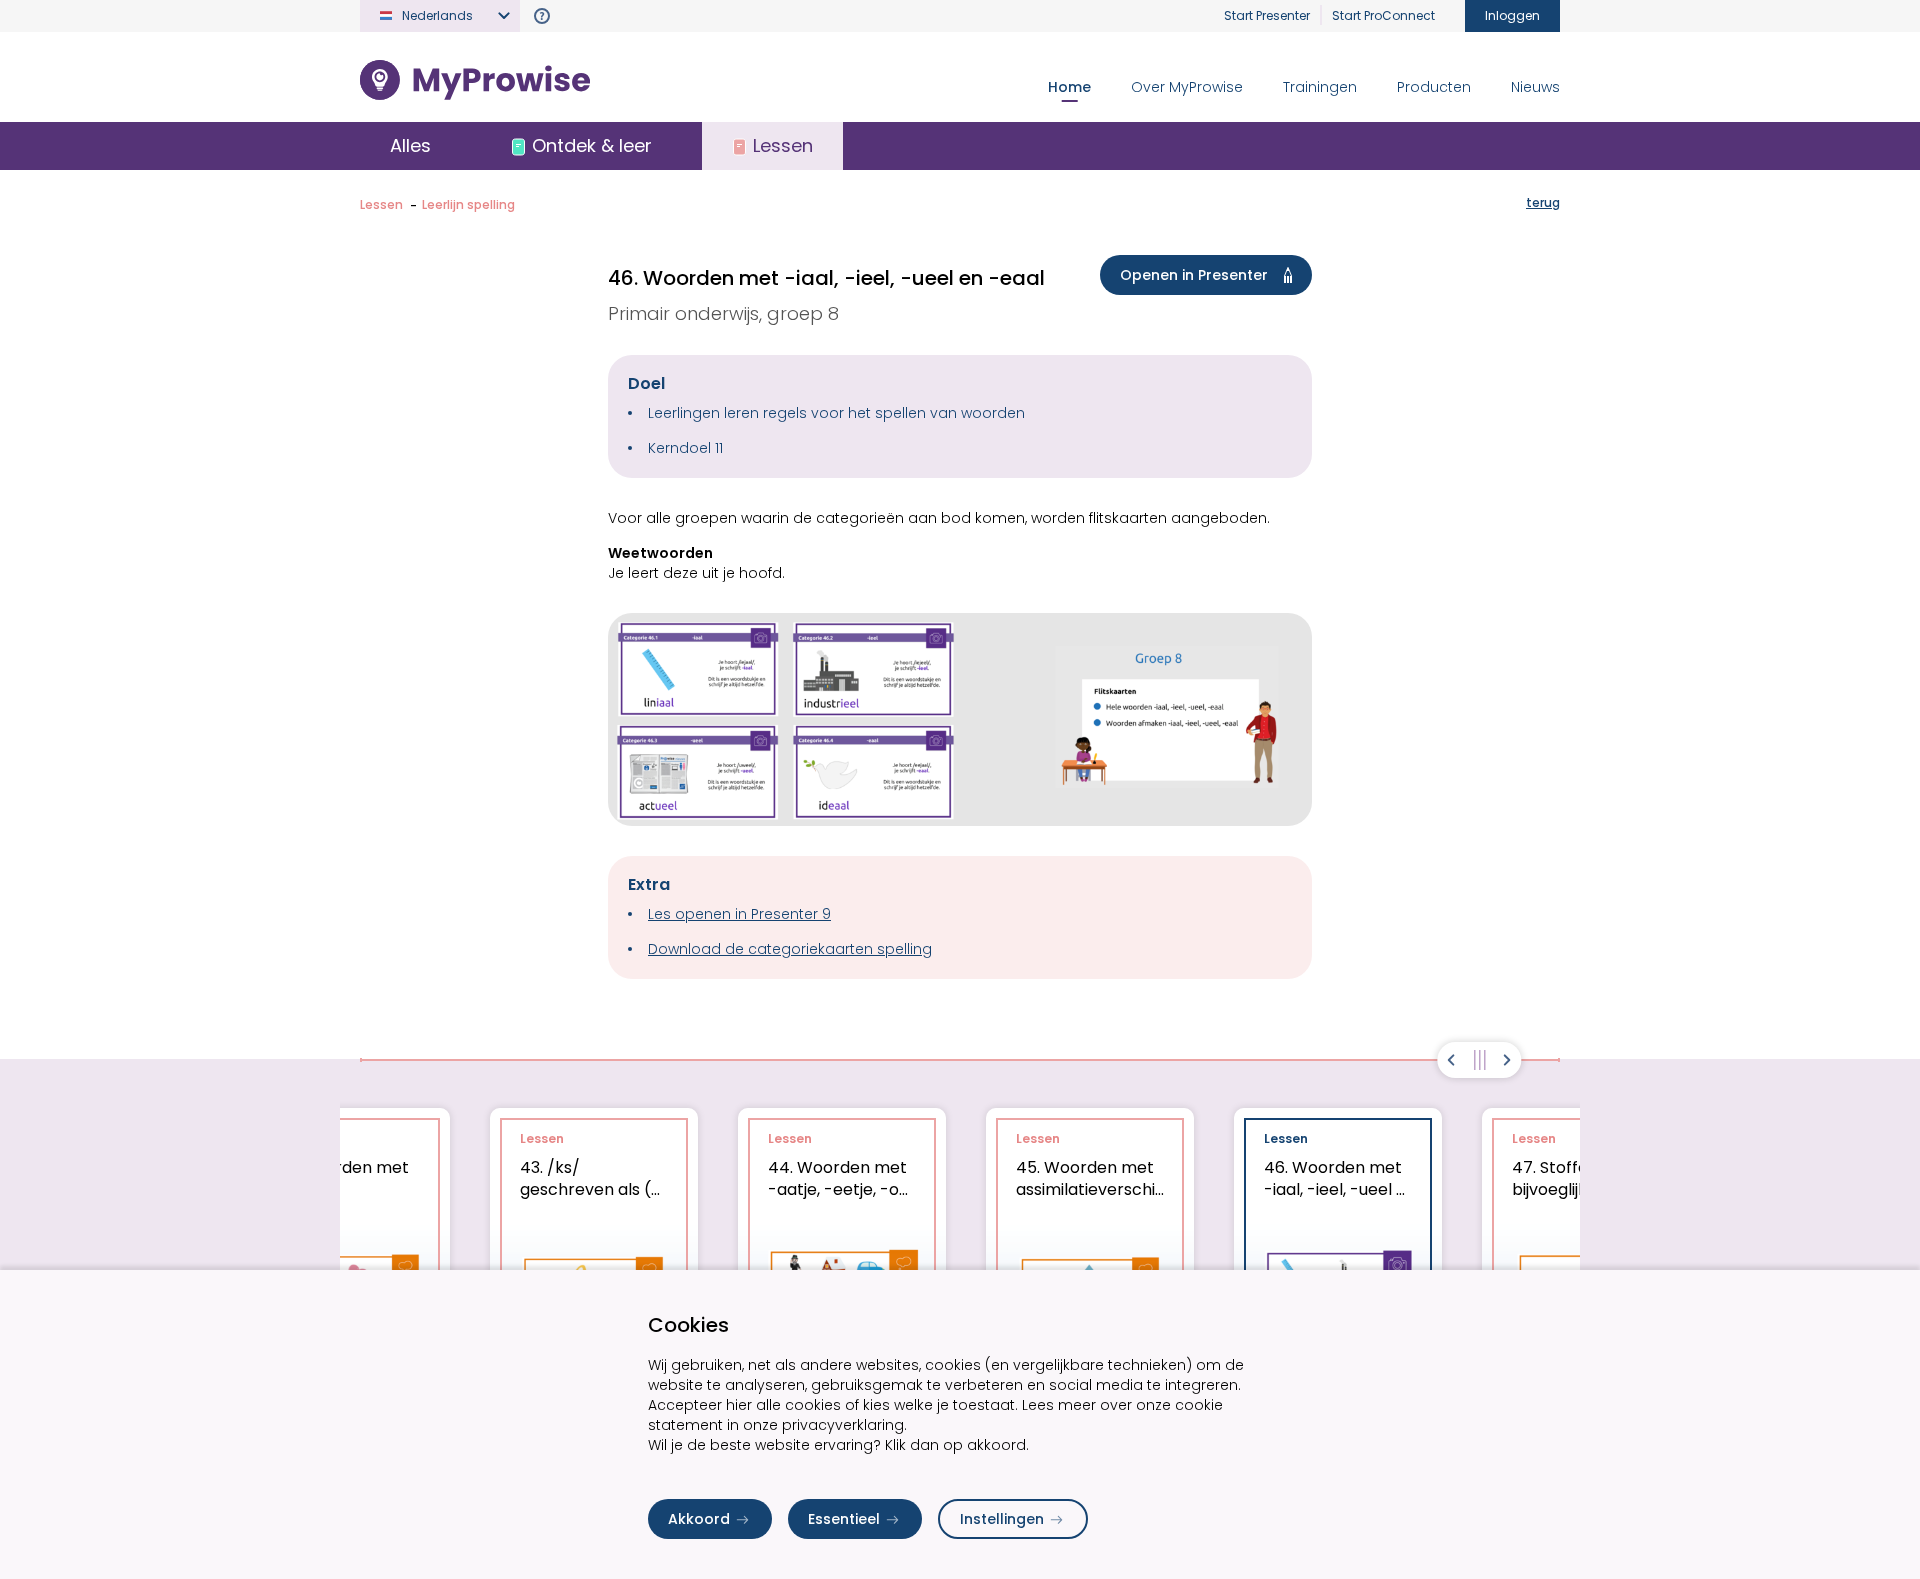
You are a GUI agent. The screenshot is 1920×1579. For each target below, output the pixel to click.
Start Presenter (1267, 15)
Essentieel (844, 1519)
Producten (1434, 87)
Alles (410, 145)
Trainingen (1320, 87)
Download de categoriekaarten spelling (790, 949)
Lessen (381, 204)
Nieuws (1535, 87)
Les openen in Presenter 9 (739, 914)
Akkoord (699, 1519)
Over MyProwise (1187, 87)
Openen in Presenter (1194, 275)
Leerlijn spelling (468, 204)
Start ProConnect (1383, 15)
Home (1069, 87)
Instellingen (1002, 1519)
